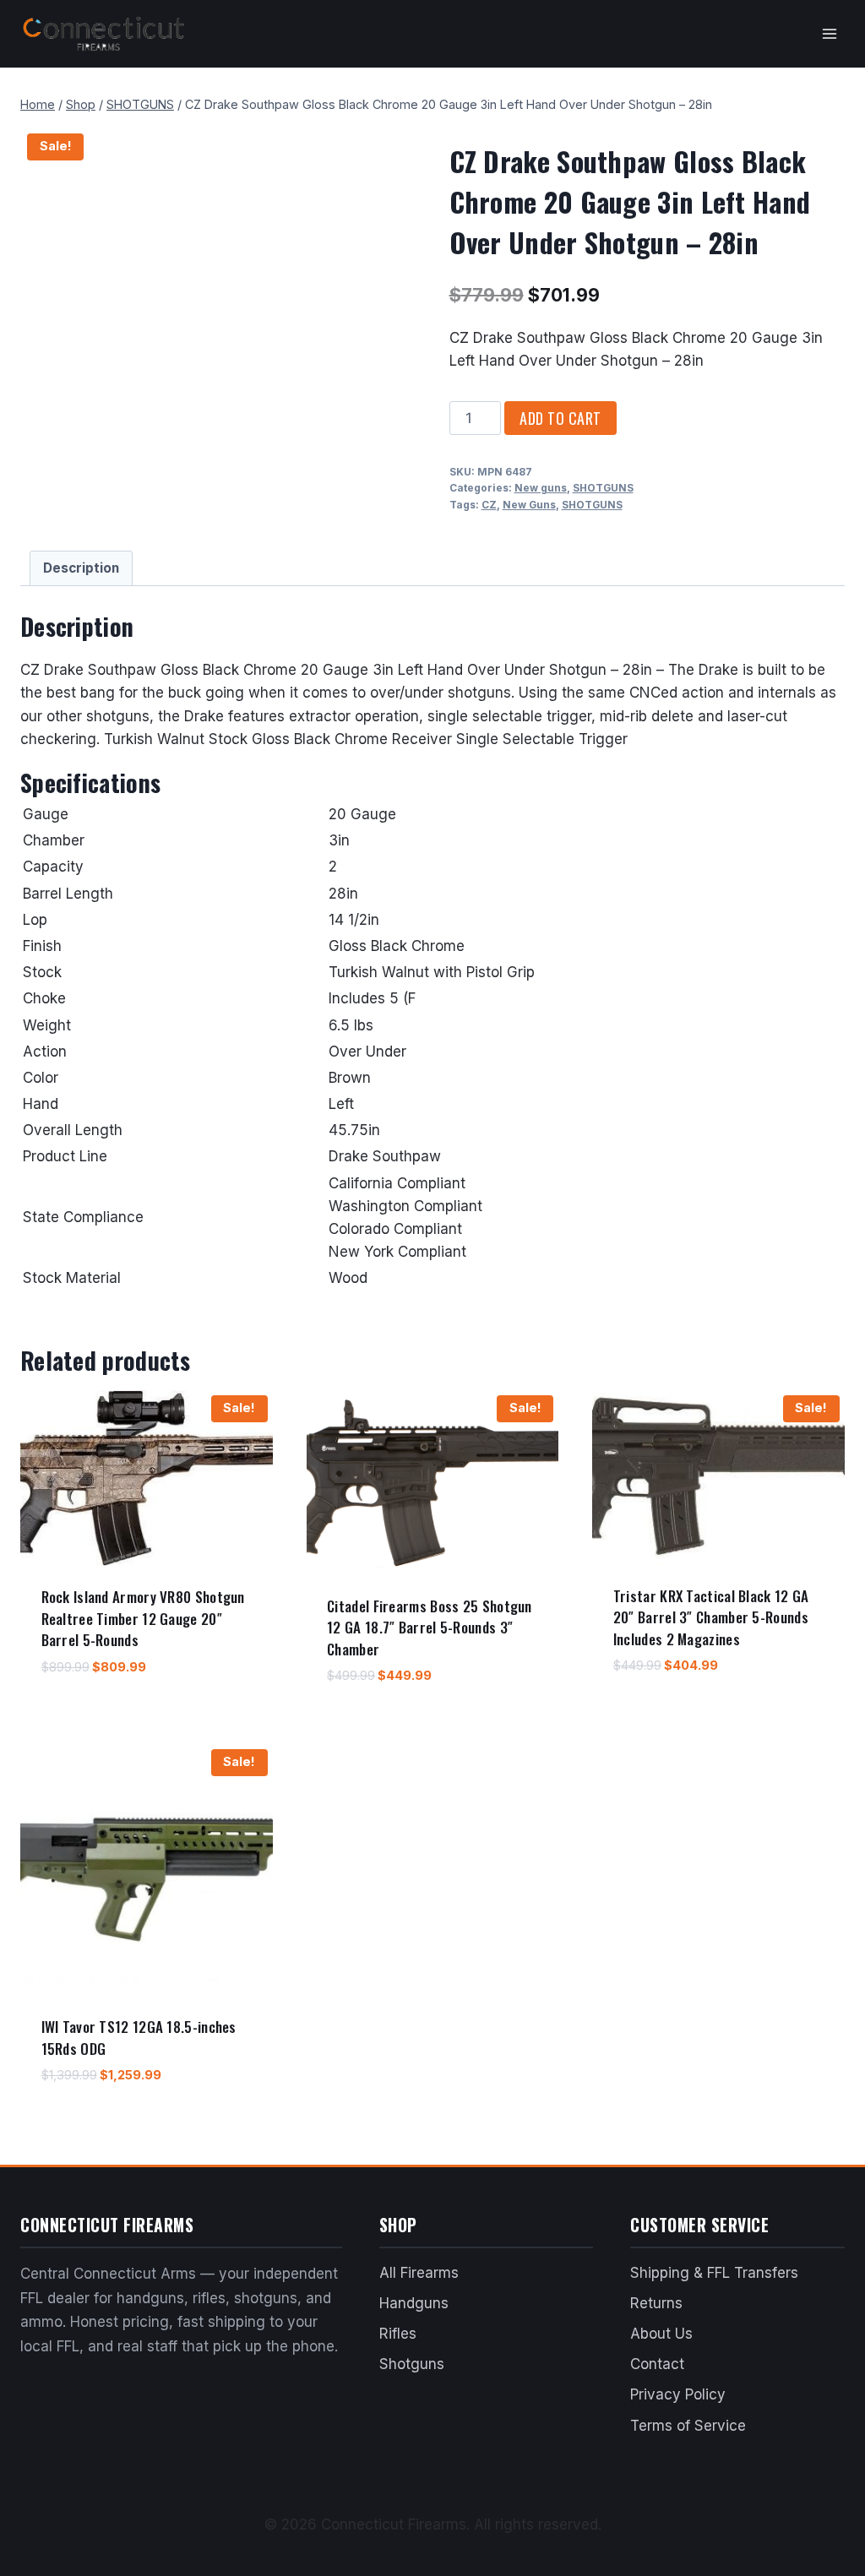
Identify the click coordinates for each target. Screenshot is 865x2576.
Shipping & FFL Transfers (714, 2273)
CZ (489, 505)
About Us (661, 2334)
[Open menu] (829, 33)
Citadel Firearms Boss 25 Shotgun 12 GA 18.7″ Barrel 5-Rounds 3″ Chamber (430, 1628)
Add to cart (560, 418)
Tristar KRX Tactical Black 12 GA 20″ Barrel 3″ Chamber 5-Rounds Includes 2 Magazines (711, 1617)
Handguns (414, 2303)
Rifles (398, 2334)
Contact (657, 2364)
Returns (656, 2303)
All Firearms (419, 2273)
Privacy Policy (678, 2394)
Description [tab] (81, 568)
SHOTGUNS (603, 488)
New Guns (529, 505)
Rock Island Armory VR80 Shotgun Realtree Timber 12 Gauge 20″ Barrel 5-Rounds (143, 1618)
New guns (541, 488)
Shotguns (412, 2364)
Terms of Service (688, 2426)
